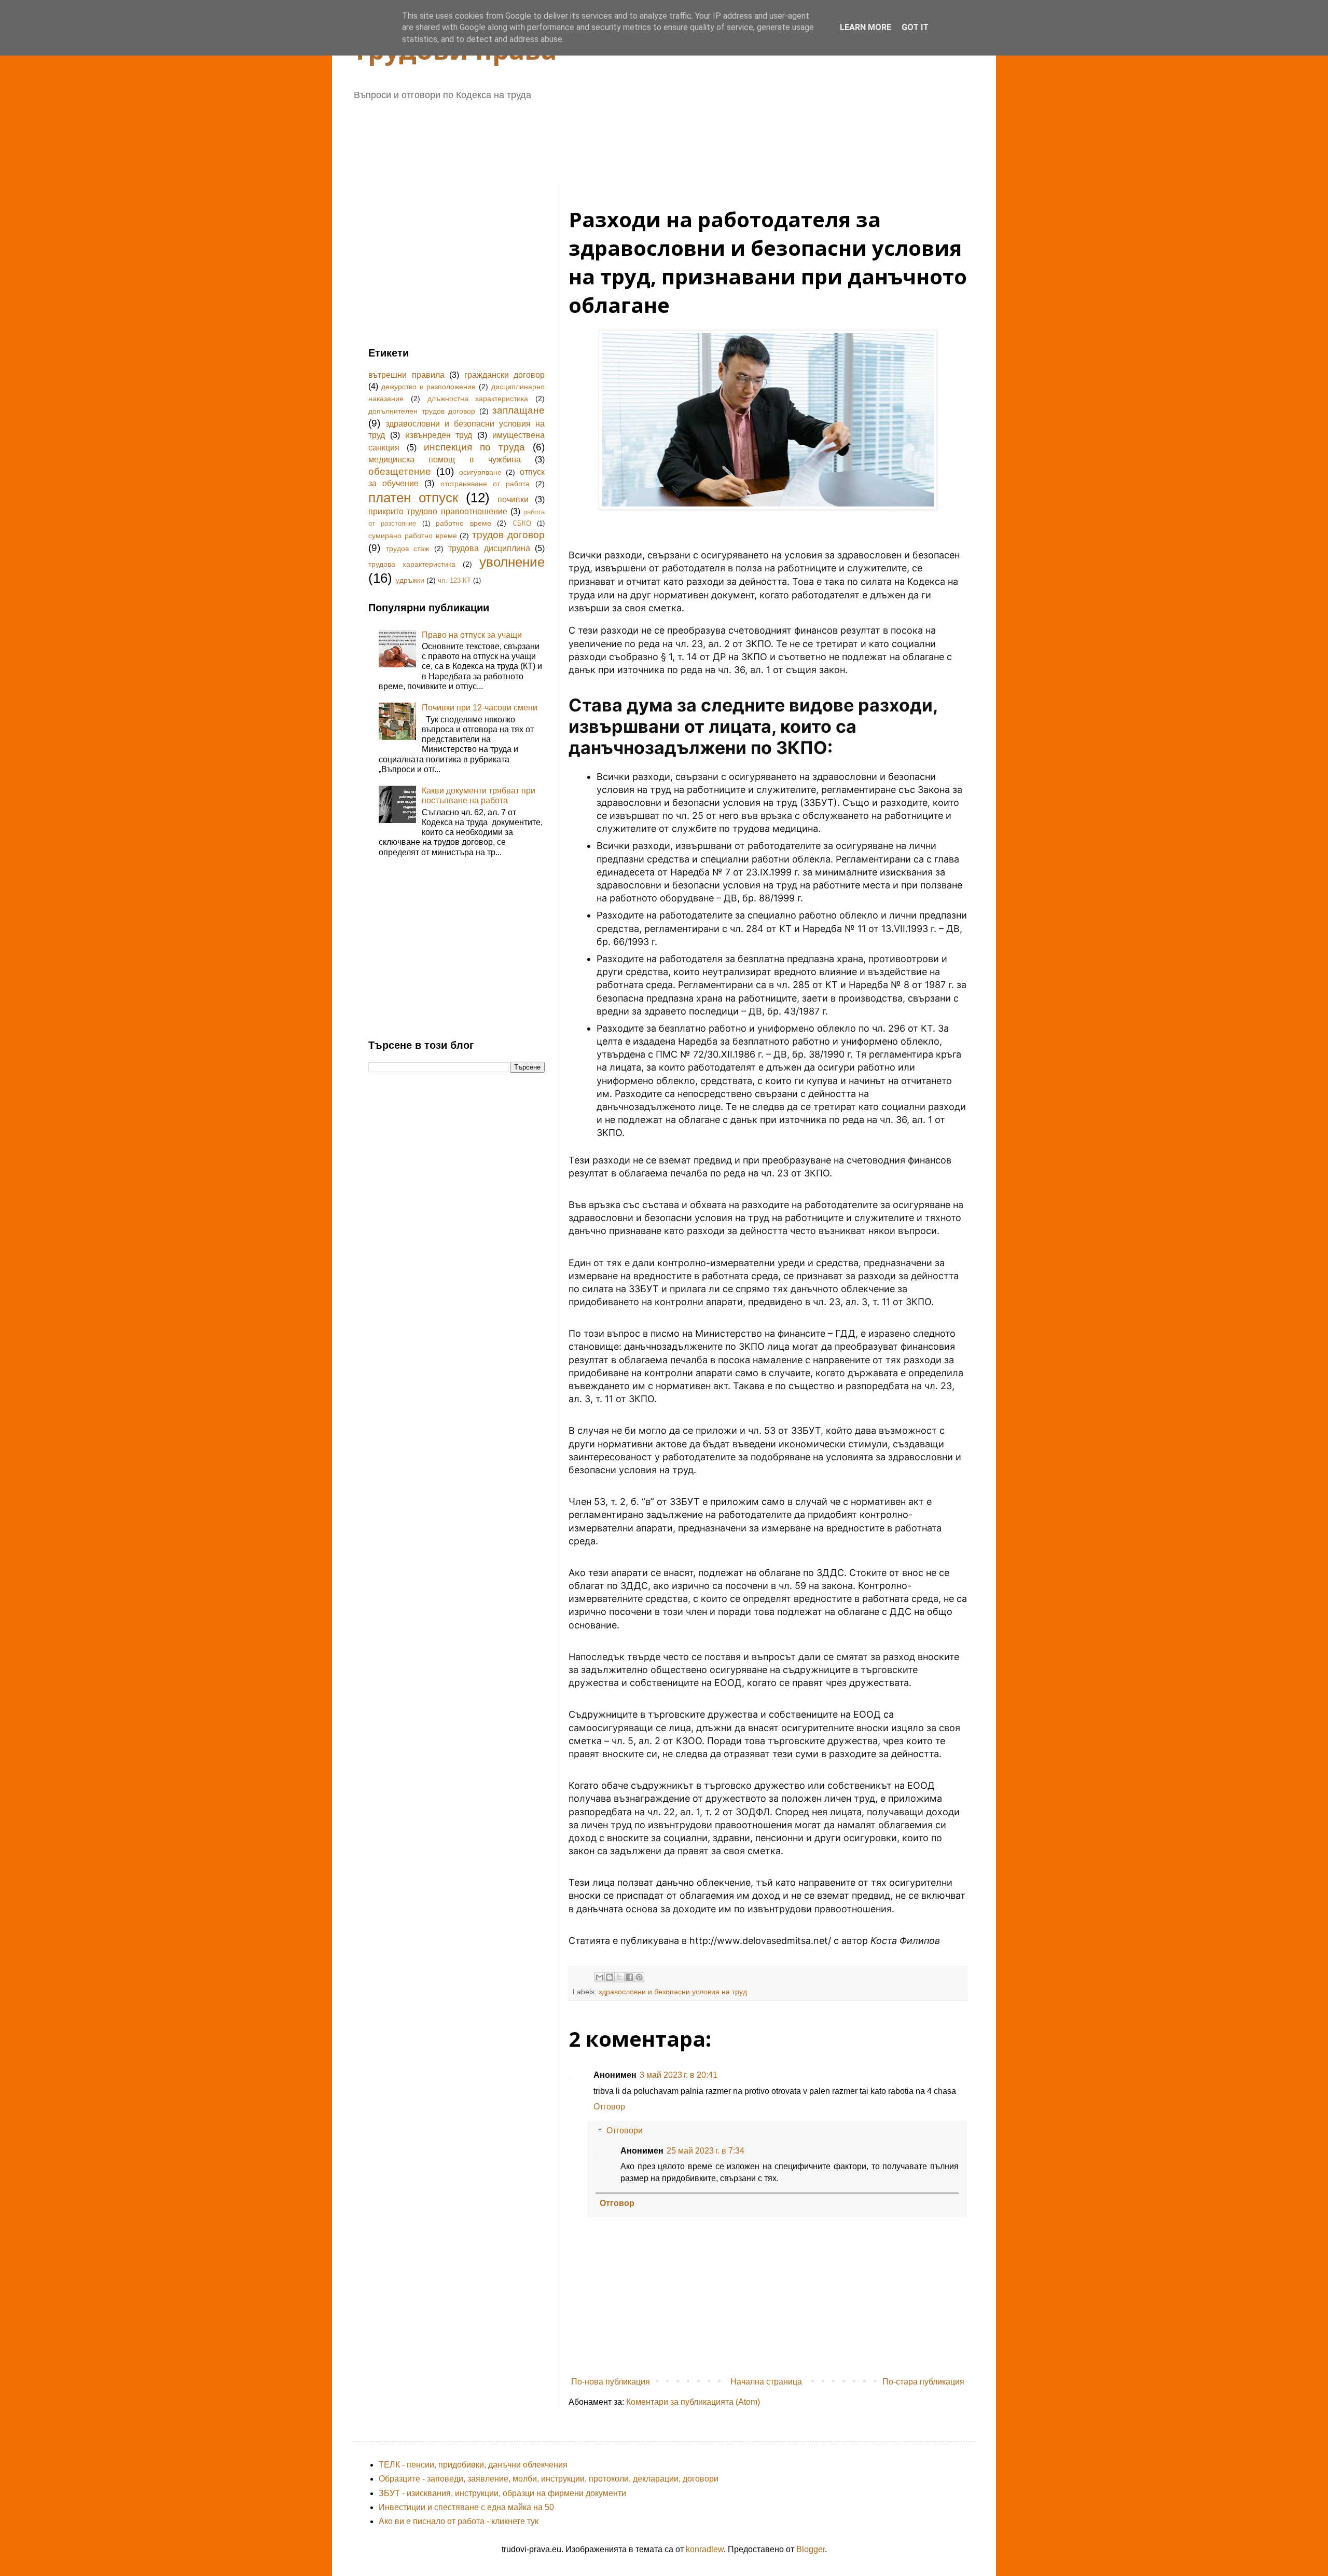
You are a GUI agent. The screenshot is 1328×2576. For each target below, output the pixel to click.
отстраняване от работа (485, 484)
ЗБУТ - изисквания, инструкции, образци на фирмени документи (502, 2493)
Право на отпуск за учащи (472, 635)
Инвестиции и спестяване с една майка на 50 (466, 2507)
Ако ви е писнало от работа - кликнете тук (459, 2521)
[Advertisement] (620, 138)
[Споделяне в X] (619, 1977)
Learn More (866, 27)
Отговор (609, 2107)
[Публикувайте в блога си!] (610, 1977)
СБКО (522, 523)
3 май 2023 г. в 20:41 (679, 2075)
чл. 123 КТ (454, 580)
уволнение (512, 562)
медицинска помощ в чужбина (445, 460)
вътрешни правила (406, 375)
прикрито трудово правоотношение (438, 511)
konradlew (705, 2549)
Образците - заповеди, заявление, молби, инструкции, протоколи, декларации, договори (549, 2479)
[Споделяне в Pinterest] (639, 1977)
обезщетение (400, 471)
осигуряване (480, 472)
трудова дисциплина (489, 548)
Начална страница (766, 2382)
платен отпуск (413, 498)
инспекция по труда (474, 447)
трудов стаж (408, 549)
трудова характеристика (412, 564)
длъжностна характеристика (478, 399)
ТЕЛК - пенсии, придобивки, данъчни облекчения (473, 2465)
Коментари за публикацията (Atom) (693, 2402)
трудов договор (508, 535)
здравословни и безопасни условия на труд (673, 1992)
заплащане (518, 410)
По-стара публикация (923, 2382)
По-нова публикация (611, 2382)
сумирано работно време (413, 536)
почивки (513, 499)
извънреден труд (439, 435)
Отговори (625, 2130)
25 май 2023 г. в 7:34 (706, 2151)
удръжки (410, 580)
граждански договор (505, 375)
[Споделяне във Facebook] (629, 1977)
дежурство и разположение (429, 387)
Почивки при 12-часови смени (480, 708)
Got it (915, 27)
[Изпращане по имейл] (600, 1977)
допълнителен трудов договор (422, 411)
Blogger (811, 2549)
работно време (463, 523)
